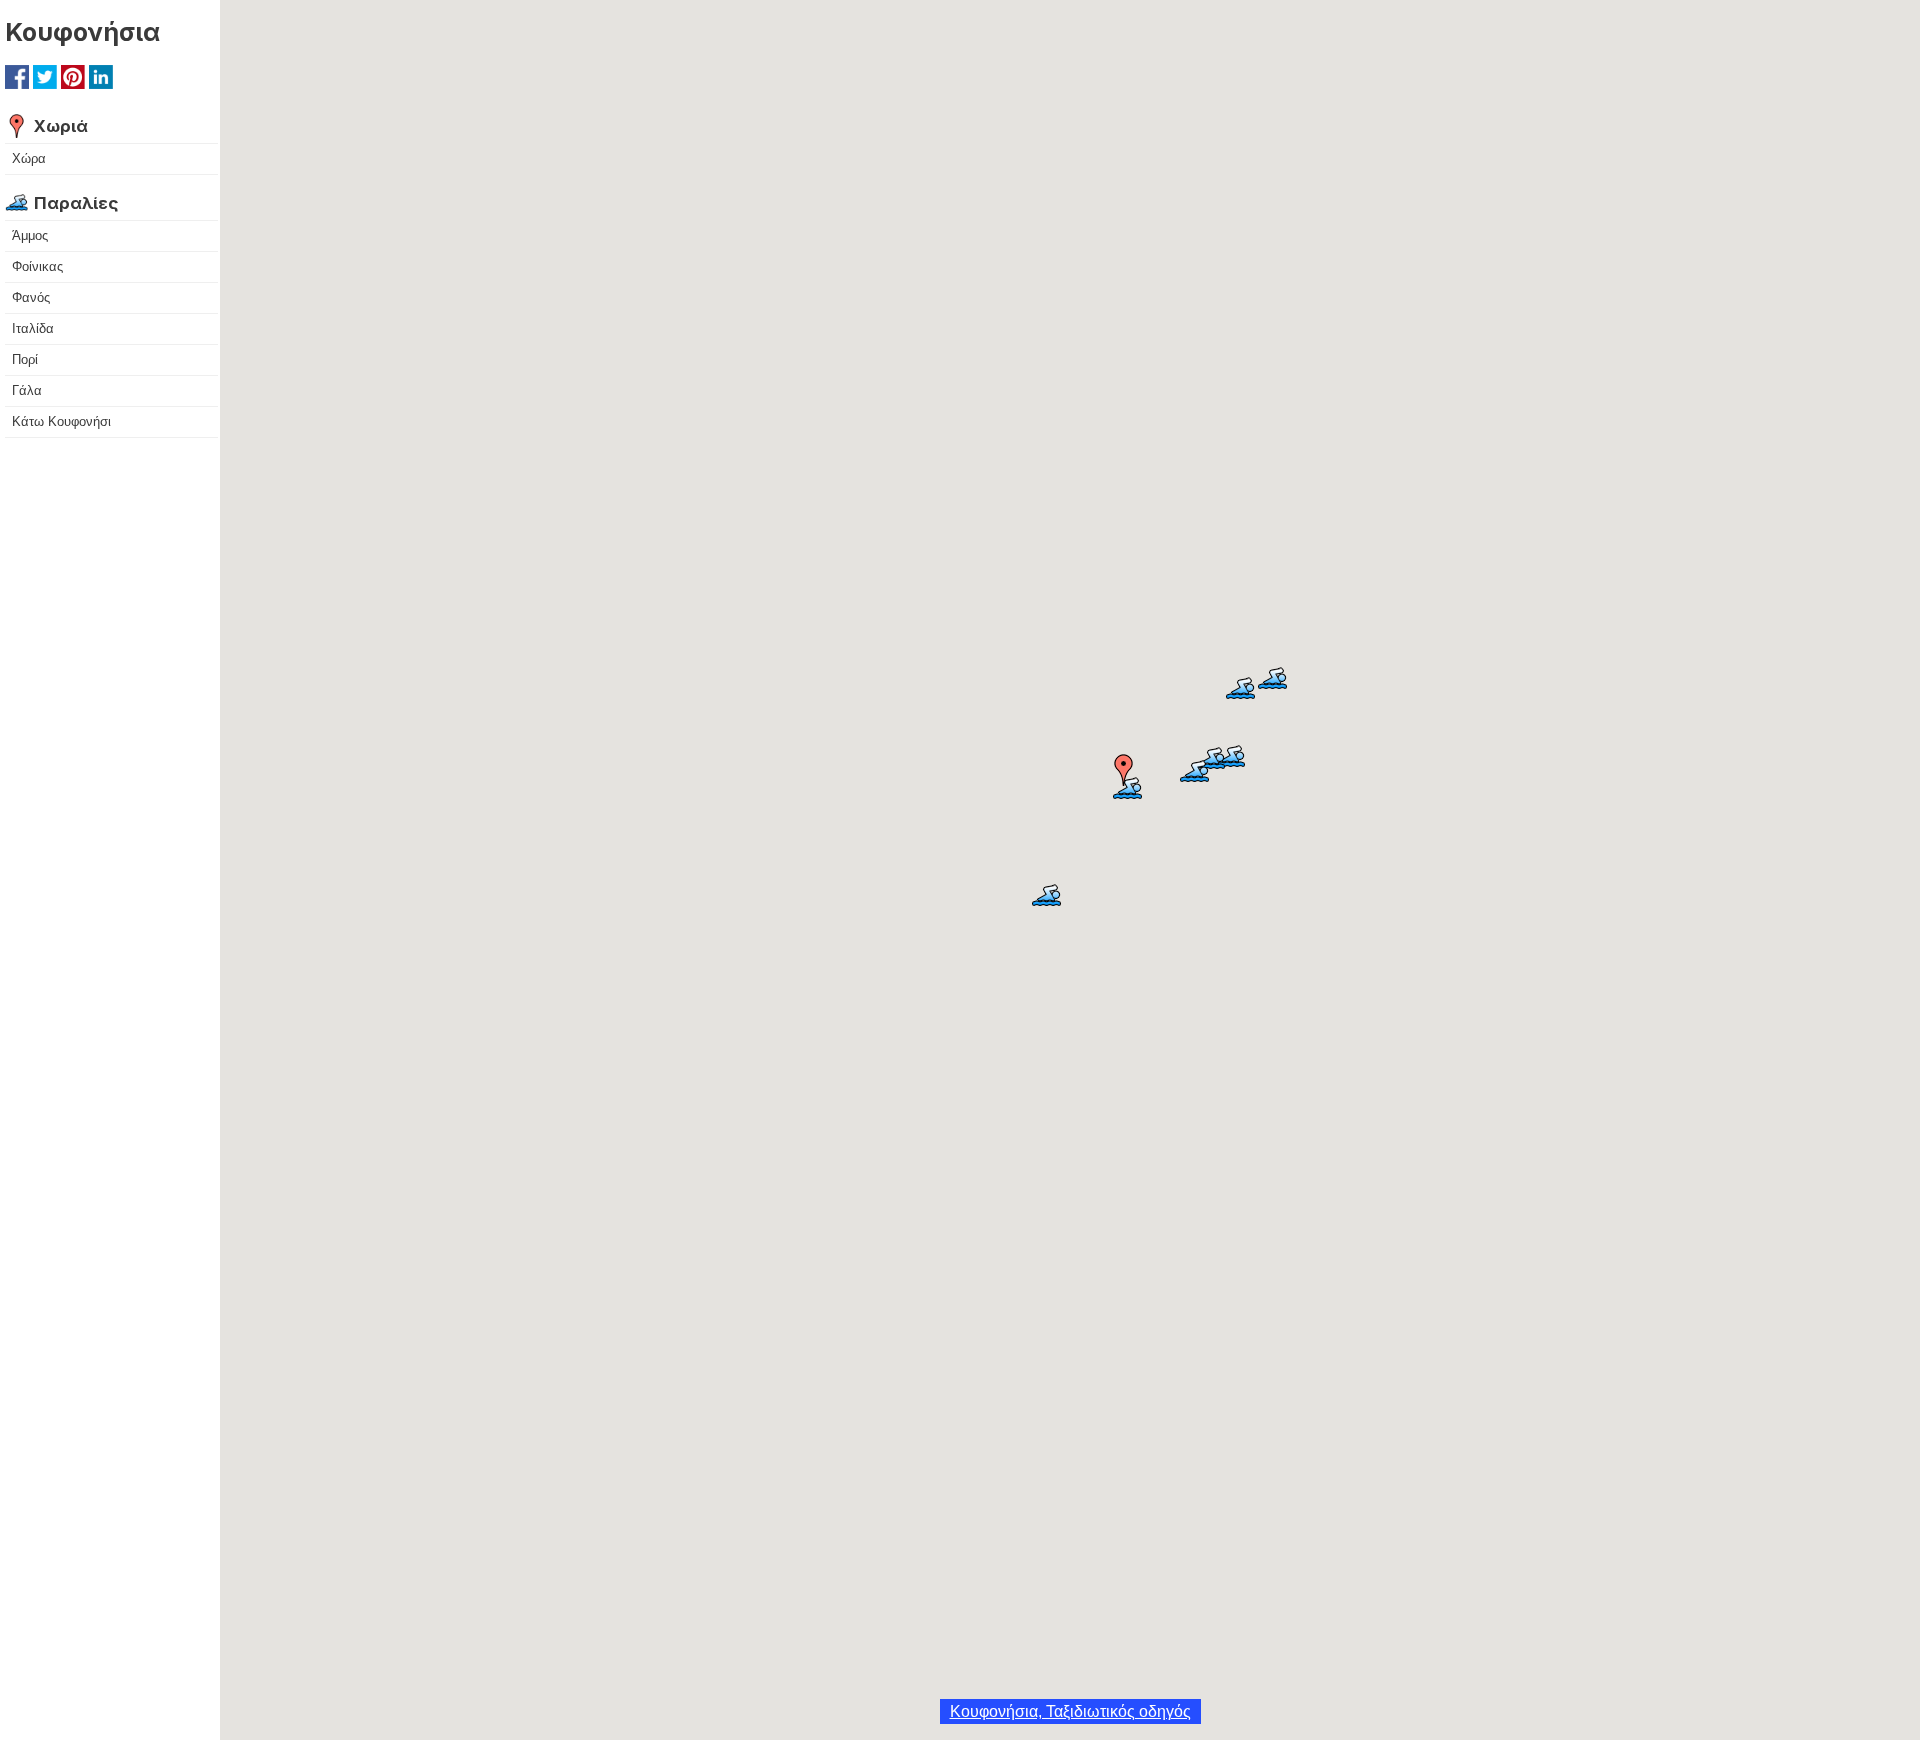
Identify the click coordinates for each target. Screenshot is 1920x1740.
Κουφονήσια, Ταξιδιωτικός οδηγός (1070, 1711)
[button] (1124, 770)
